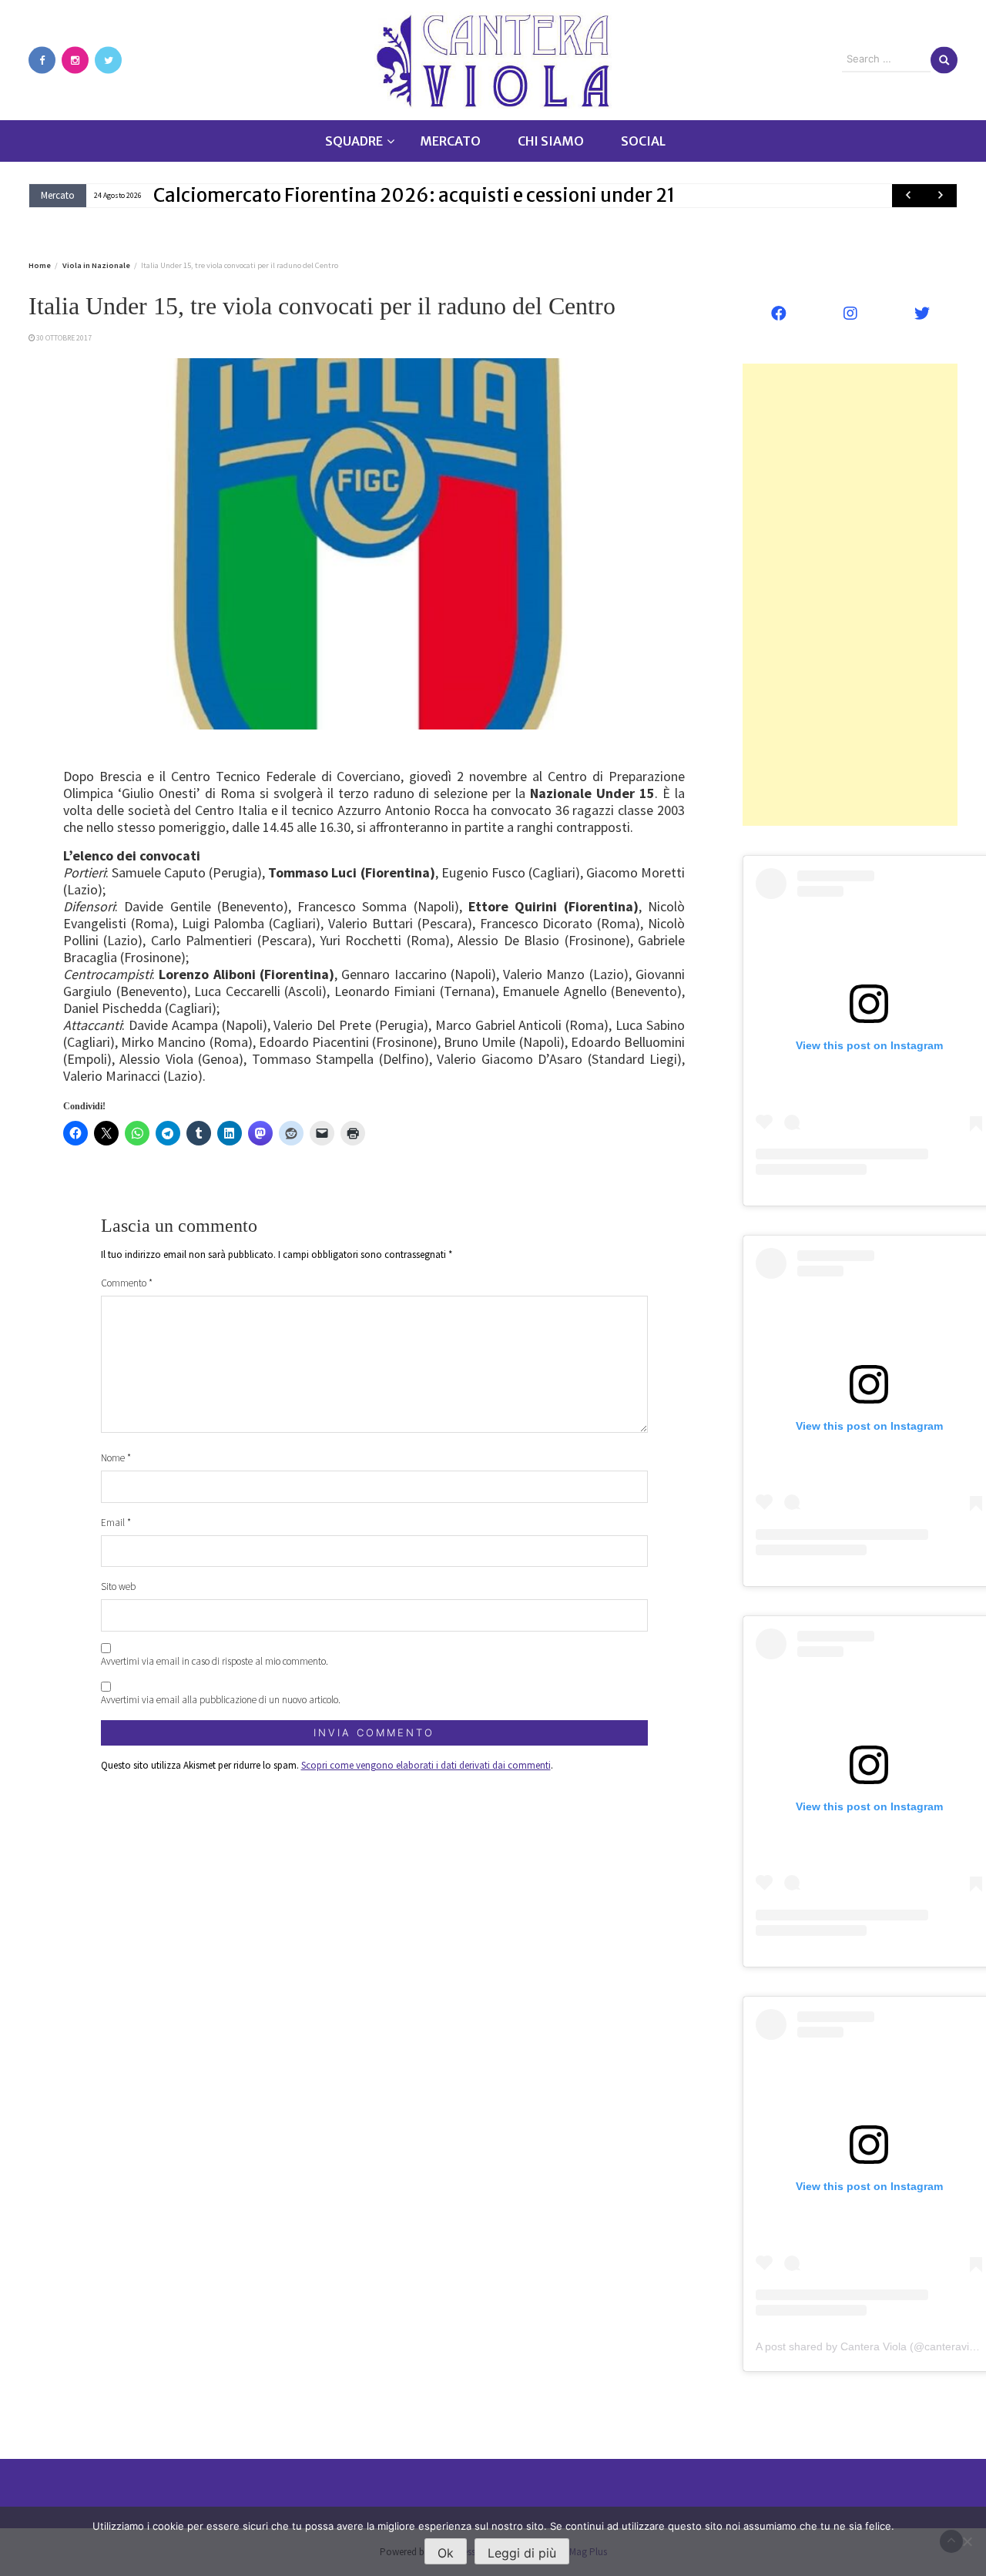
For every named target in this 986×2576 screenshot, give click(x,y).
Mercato (450, 141)
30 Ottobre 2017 (64, 338)
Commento (127, 1283)
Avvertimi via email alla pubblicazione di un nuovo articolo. (221, 1700)
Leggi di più (522, 2553)
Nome (116, 1458)
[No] (967, 2541)
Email (116, 1523)
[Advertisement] (850, 595)
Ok (446, 2553)
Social (643, 141)
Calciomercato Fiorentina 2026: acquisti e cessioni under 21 (414, 195)
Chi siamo (551, 141)
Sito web (118, 1587)
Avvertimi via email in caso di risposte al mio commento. (215, 1661)
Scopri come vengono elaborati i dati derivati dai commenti (426, 1765)
